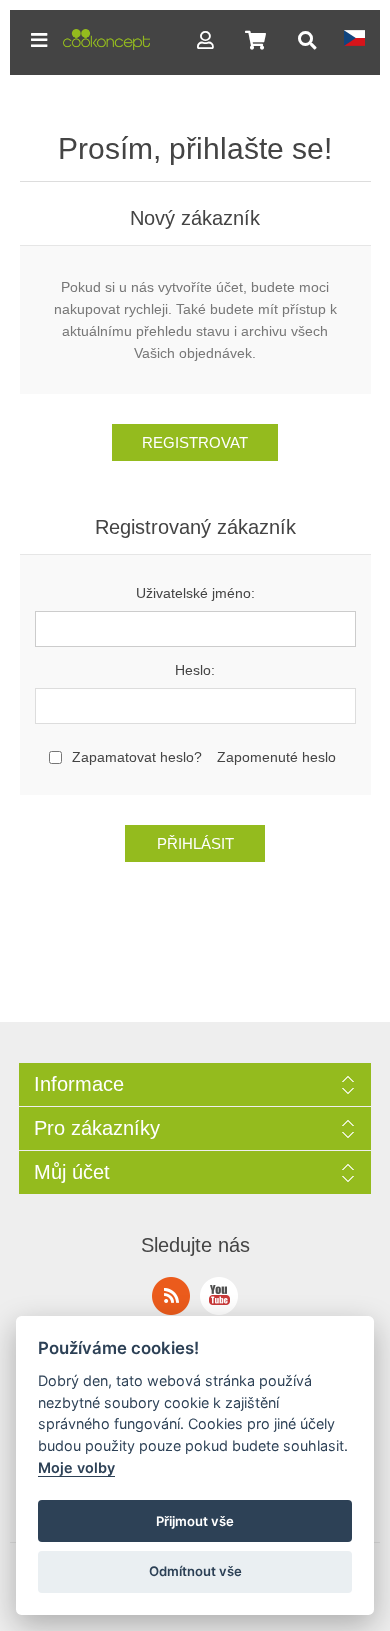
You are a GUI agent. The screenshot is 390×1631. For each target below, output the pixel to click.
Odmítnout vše (195, 1571)
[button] (39, 40)
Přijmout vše (195, 1521)
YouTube (219, 1296)
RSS (171, 1296)
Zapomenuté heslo (276, 757)
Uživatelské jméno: (195, 593)
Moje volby (76, 1467)
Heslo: (195, 670)
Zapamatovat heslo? (137, 757)
